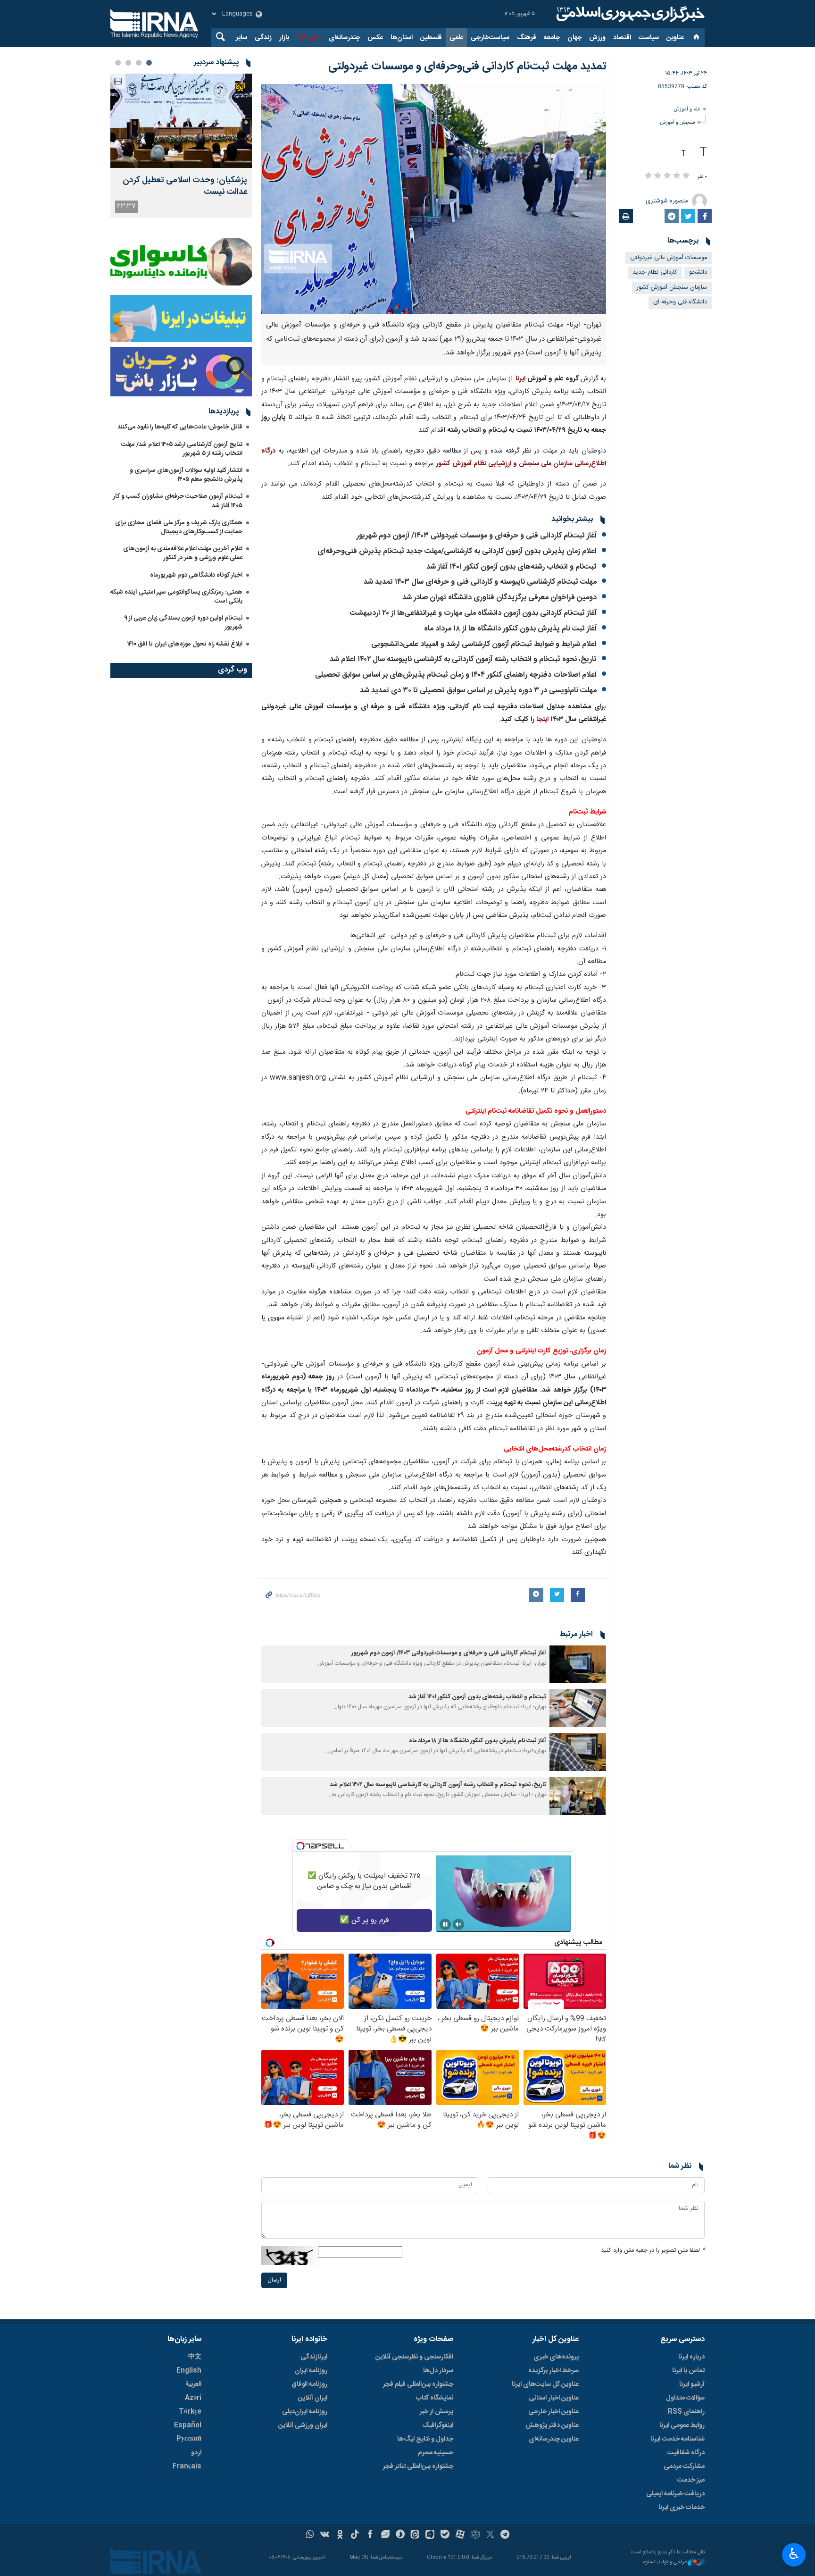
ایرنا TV (306, 38)
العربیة (193, 2384)
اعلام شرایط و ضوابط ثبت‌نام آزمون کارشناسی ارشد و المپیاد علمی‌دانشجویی (484, 644)
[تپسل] (300, 1846)
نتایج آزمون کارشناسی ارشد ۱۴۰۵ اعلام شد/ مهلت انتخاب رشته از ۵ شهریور (182, 449)
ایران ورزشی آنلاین (303, 2425)
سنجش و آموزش (677, 122)
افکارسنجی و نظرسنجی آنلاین (414, 2357)
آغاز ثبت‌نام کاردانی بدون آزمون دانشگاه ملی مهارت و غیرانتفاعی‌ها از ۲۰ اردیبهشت (473, 613)
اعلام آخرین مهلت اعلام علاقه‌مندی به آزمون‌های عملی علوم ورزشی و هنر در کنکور (183, 553)
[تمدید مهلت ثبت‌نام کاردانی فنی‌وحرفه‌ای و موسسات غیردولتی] (434, 199)
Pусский (189, 2439)
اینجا (541, 720)
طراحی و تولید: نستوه (665, 2563)
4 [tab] (118, 63)
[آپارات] (460, 2535)
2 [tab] (139, 63)
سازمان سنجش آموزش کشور (672, 288)
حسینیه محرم (436, 2453)
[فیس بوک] (370, 2535)
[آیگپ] (430, 2535)
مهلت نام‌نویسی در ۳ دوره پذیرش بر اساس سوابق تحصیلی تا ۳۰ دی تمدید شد (478, 691)
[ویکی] (325, 2535)
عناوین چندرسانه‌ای (554, 2439)
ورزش (597, 38)
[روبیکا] (475, 2535)
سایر (241, 38)
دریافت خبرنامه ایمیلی (675, 2494)
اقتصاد (622, 38)
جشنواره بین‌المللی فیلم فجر (418, 2384)
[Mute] (458, 1924)
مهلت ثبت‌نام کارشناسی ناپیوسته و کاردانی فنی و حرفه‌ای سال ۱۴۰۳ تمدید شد (480, 582)
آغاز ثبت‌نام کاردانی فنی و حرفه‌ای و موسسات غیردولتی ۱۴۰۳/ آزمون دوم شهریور (477, 536)
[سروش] (400, 2535)
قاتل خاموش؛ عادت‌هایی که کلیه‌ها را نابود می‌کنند (180, 427)
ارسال (274, 2280)
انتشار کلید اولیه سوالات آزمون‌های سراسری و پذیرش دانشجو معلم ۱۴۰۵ (186, 475)
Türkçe (190, 2412)
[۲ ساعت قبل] (181, 121)
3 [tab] (128, 63)
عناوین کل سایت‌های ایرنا (545, 2384)
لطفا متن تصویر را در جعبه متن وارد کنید (653, 2251)
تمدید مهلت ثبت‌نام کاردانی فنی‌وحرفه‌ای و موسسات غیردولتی (467, 67)
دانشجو (698, 273)
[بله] (445, 2535)
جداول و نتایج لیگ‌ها (425, 2439)
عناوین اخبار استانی (554, 2398)
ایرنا (629, 14)
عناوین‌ (675, 38)
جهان (574, 38)
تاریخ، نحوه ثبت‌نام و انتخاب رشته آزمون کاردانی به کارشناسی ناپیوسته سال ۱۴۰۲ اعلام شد (463, 659)
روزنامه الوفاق (309, 2384)
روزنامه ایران (311, 2371)
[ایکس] (490, 2535)
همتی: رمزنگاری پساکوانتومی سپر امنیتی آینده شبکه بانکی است (176, 597)
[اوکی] (340, 2535)
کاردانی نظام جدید (655, 273)
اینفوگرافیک (438, 2425)
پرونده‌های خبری (556, 2357)
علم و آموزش (687, 109)
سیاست (649, 38)
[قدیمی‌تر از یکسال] (578, 1664)
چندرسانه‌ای (344, 38)
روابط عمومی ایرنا (682, 2425)
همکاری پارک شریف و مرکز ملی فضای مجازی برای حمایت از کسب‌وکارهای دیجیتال (179, 527)
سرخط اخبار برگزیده (553, 2371)
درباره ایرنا (691, 2357)
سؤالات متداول (685, 2398)
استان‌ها (402, 38)
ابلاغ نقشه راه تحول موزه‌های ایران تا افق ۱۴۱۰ (185, 644)
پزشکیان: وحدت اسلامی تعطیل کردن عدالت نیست (185, 186)
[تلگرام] (505, 2535)
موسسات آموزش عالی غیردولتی (669, 258)
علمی (456, 38)
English (189, 2371)
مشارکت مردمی (684, 2467)
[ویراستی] (385, 2535)
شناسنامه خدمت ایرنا (678, 2439)
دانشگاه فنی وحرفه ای (680, 302)
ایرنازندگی (314, 2357)
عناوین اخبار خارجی (553, 2412)
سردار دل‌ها (438, 2371)
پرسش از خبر (437, 2412)
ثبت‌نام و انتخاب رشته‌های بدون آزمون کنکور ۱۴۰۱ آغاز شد (511, 567)
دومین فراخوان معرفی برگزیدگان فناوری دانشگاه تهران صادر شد (499, 598)
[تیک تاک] (355, 2535)
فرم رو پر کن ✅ (364, 1920)
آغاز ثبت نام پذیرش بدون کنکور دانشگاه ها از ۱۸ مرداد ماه (510, 629)
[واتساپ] (310, 2535)
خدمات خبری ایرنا (682, 2508)
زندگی (263, 38)
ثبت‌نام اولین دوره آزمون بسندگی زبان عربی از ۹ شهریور (183, 623)
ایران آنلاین (313, 2398)
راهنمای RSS (686, 2412)
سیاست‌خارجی (490, 38)
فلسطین (431, 38)
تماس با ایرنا (688, 2371)
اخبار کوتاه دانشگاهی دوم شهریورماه (196, 575)
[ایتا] (415, 2535)
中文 (195, 2357)
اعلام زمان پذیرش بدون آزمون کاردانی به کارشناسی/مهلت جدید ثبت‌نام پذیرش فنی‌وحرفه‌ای (457, 551)
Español (188, 2425)
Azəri (193, 2398)
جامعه (552, 38)
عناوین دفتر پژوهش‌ (552, 2425)
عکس (375, 38)
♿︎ (794, 2554)
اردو (196, 2453)
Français (187, 2467)
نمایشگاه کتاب (435, 2398)
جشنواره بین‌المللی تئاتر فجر (418, 2467)
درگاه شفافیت (686, 2453)
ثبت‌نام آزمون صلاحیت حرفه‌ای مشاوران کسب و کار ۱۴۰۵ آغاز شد (178, 501)
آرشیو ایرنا (692, 2384)
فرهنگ (527, 38)
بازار (284, 38)
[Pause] (445, 1924)
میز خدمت (691, 2480)
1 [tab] (149, 63)
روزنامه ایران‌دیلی (305, 2412)
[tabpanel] (181, 146)
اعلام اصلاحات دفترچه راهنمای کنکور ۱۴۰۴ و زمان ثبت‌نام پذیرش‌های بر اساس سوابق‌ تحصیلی (456, 675)
